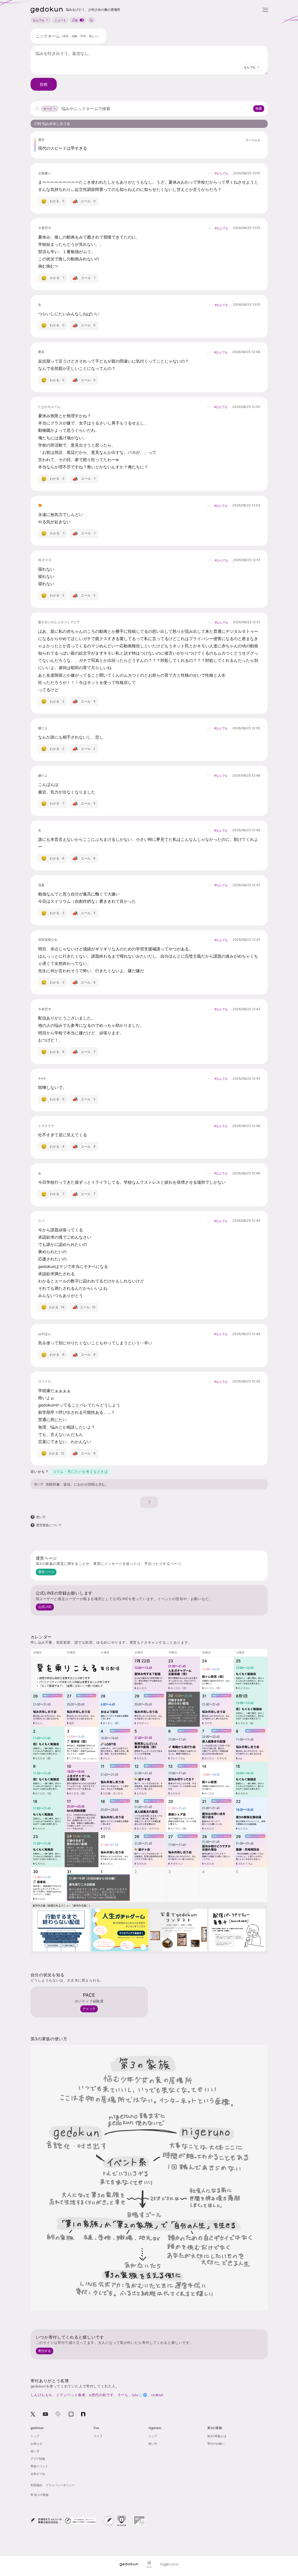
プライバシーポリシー (60, 2485)
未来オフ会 (38, 2474)
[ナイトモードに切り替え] (91, 20)
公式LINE (45, 1607)
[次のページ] (149, 1502)
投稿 (44, 84)
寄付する (45, 2351)
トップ (35, 2436)
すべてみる (253, 140)
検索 (259, 108)
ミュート (60, 20)
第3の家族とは (217, 2436)
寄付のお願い (216, 2444)
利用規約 (36, 2485)
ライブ (98, 2436)
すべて (48, 109)
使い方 (39, 1484)
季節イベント (39, 2466)
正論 (75, 20)
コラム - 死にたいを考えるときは (80, 1471)
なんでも (39, 20)
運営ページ (46, 1572)
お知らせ (36, 2444)
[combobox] (252, 67)
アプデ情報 (38, 2459)
